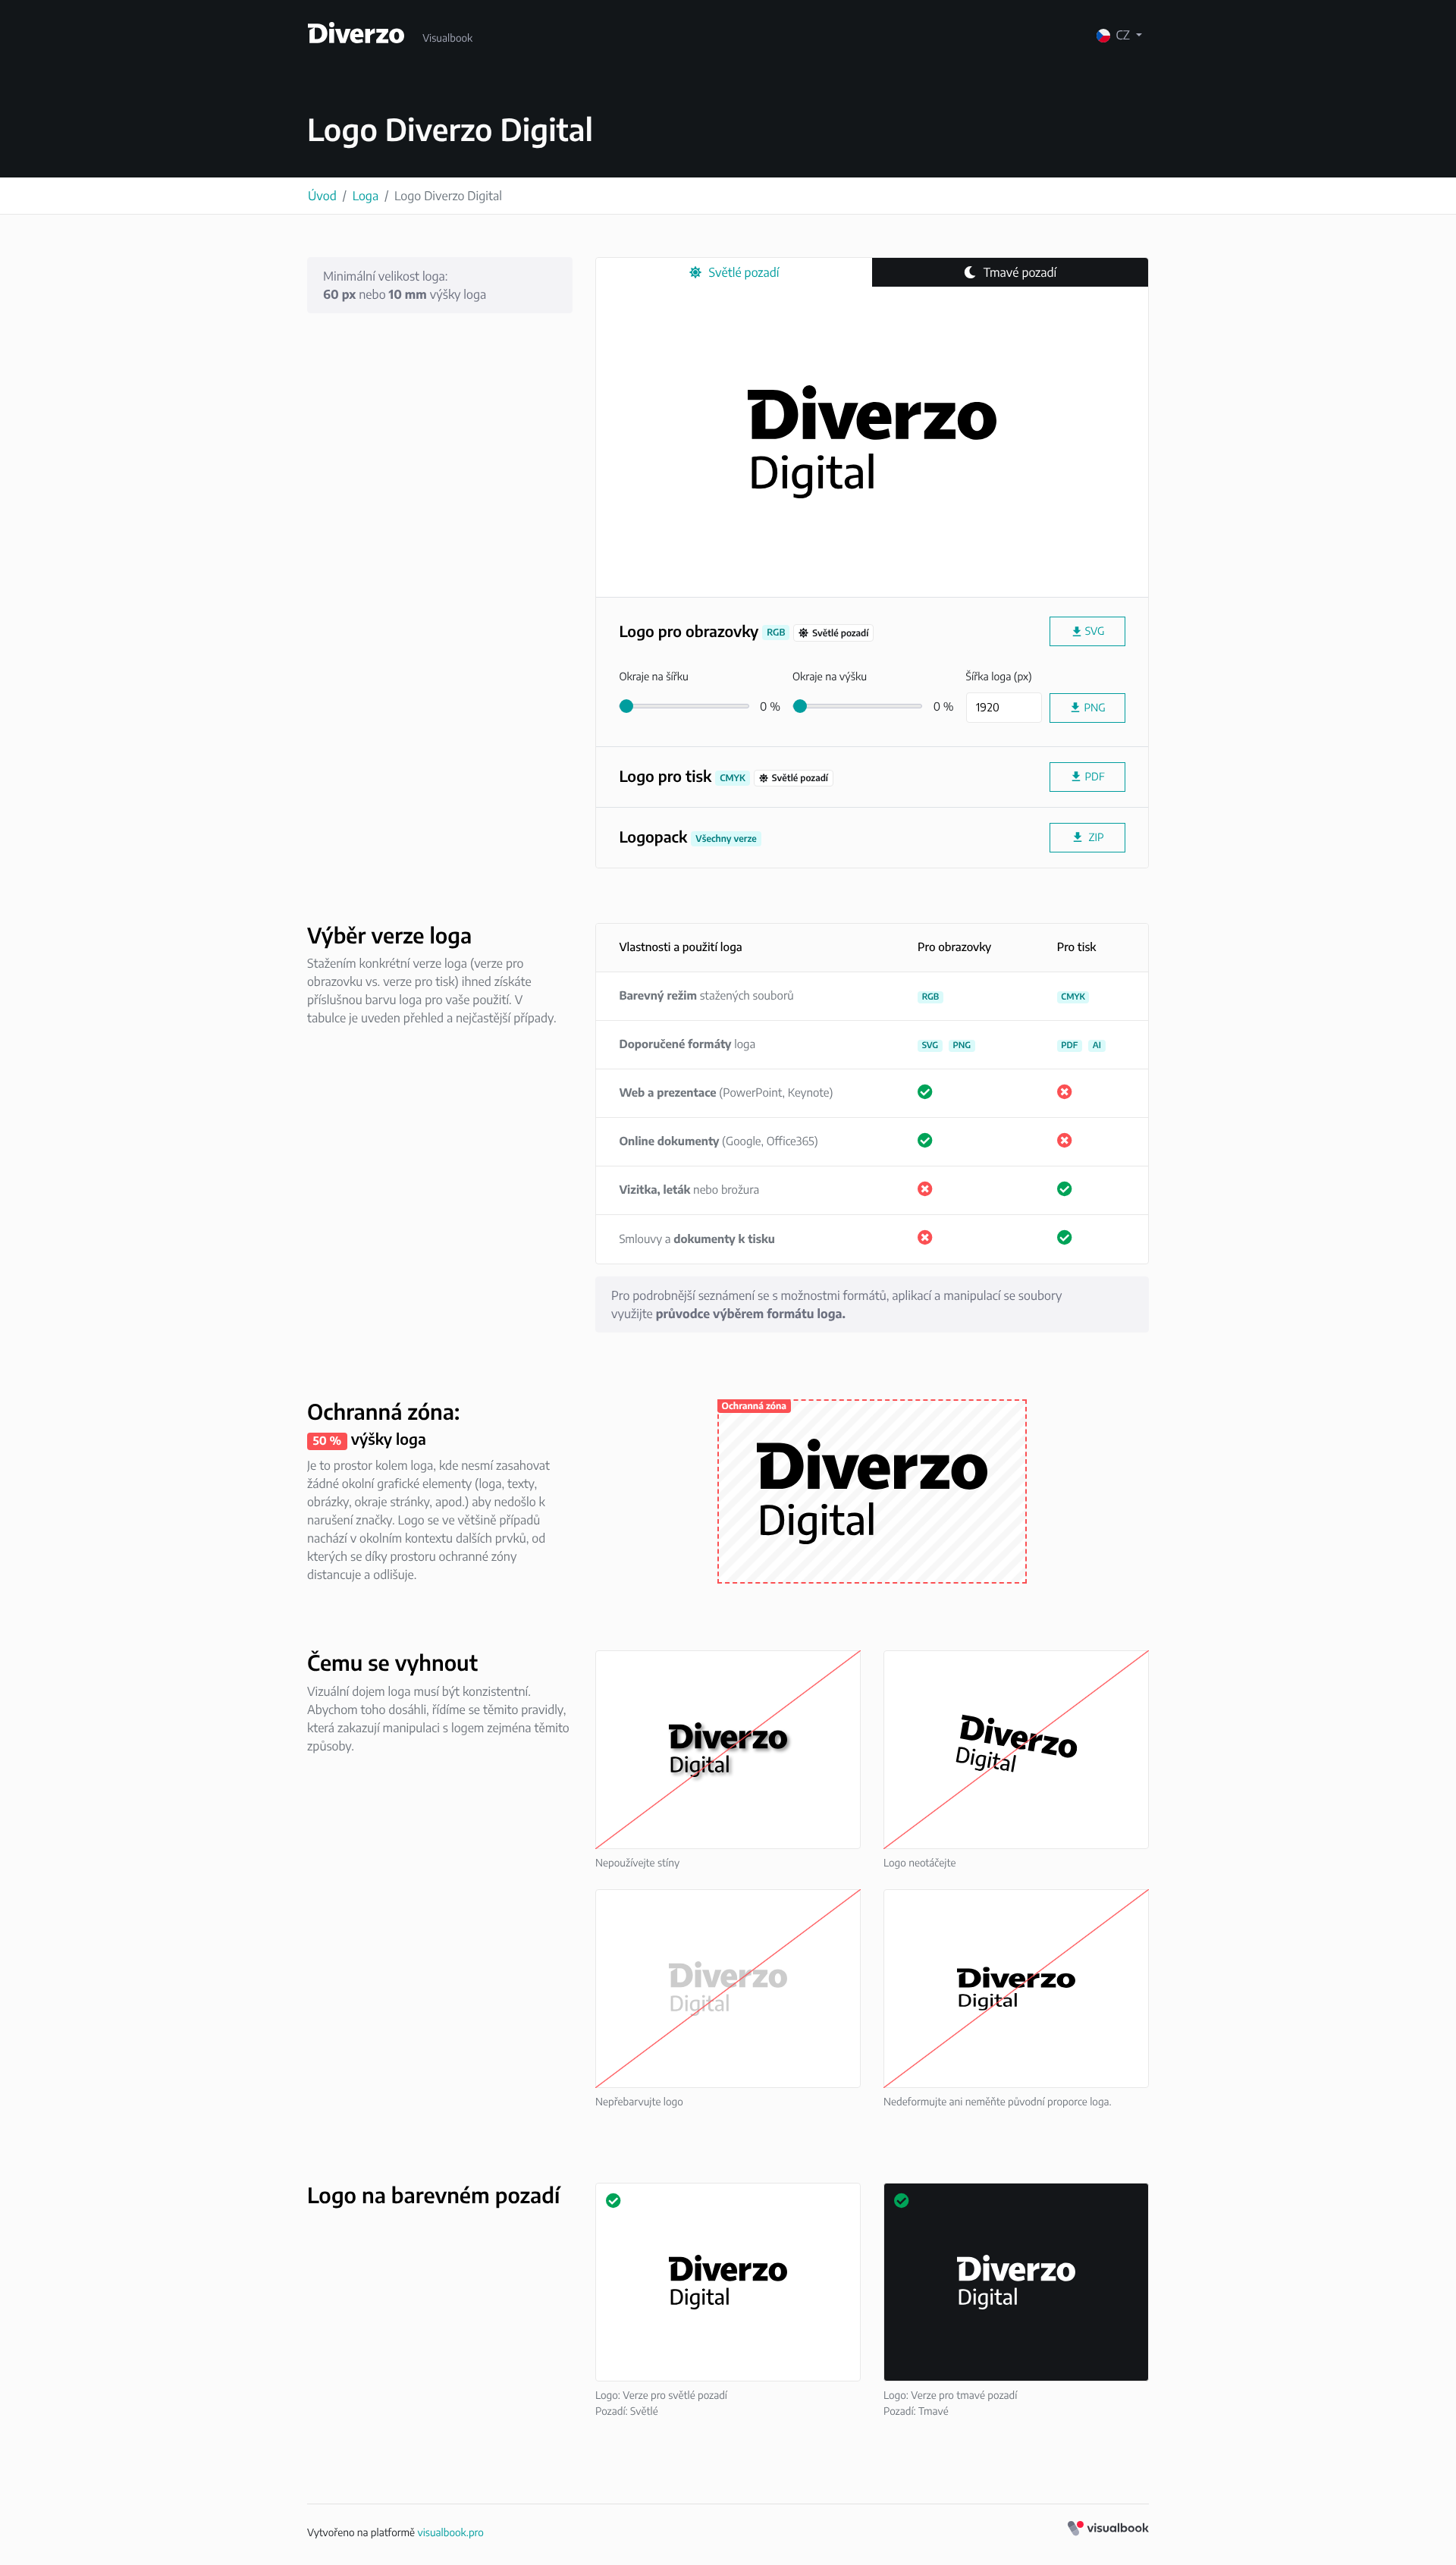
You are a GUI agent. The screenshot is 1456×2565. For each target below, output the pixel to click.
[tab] (734, 273)
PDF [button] (1087, 777)
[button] (1087, 838)
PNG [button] (1087, 708)
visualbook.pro (450, 2532)
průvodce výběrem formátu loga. (751, 1314)
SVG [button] (1087, 632)
